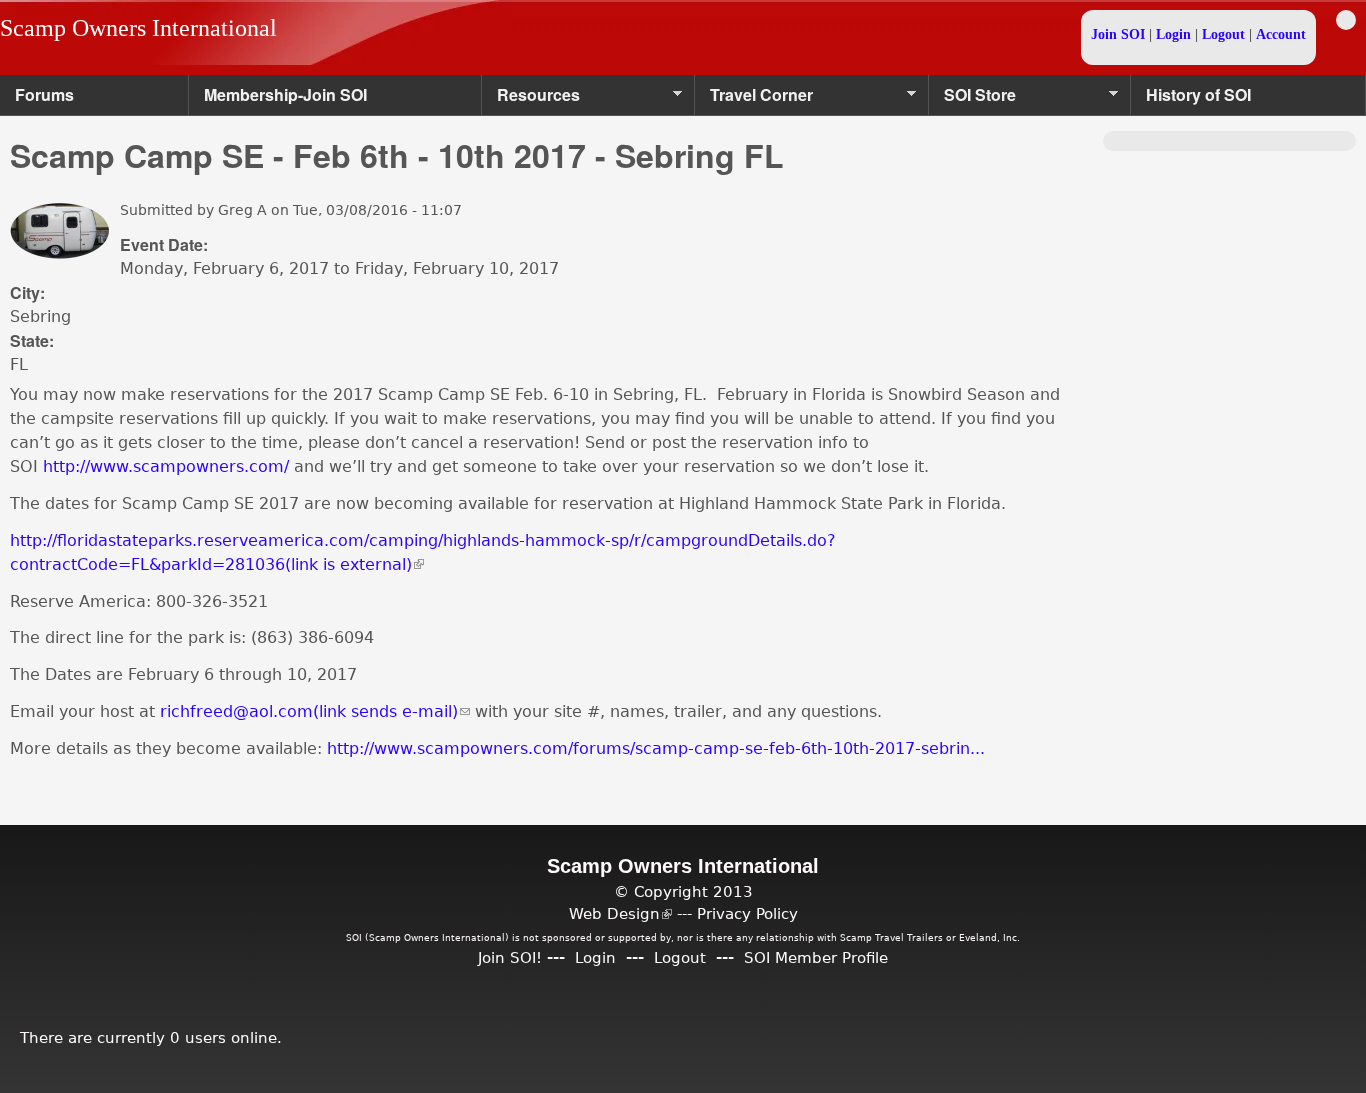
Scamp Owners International (138, 28)
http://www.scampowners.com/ (166, 466)
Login (1173, 34)
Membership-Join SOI (285, 94)
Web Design (620, 913)
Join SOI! (510, 957)
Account (1281, 34)
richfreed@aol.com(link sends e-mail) (315, 711)
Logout (1223, 34)
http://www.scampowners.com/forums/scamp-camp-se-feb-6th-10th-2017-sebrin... (656, 748)
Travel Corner (754, 99)
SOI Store (972, 99)
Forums (44, 94)
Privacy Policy (747, 913)
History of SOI (1198, 94)
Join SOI (1118, 34)
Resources (531, 99)
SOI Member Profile (816, 957)
